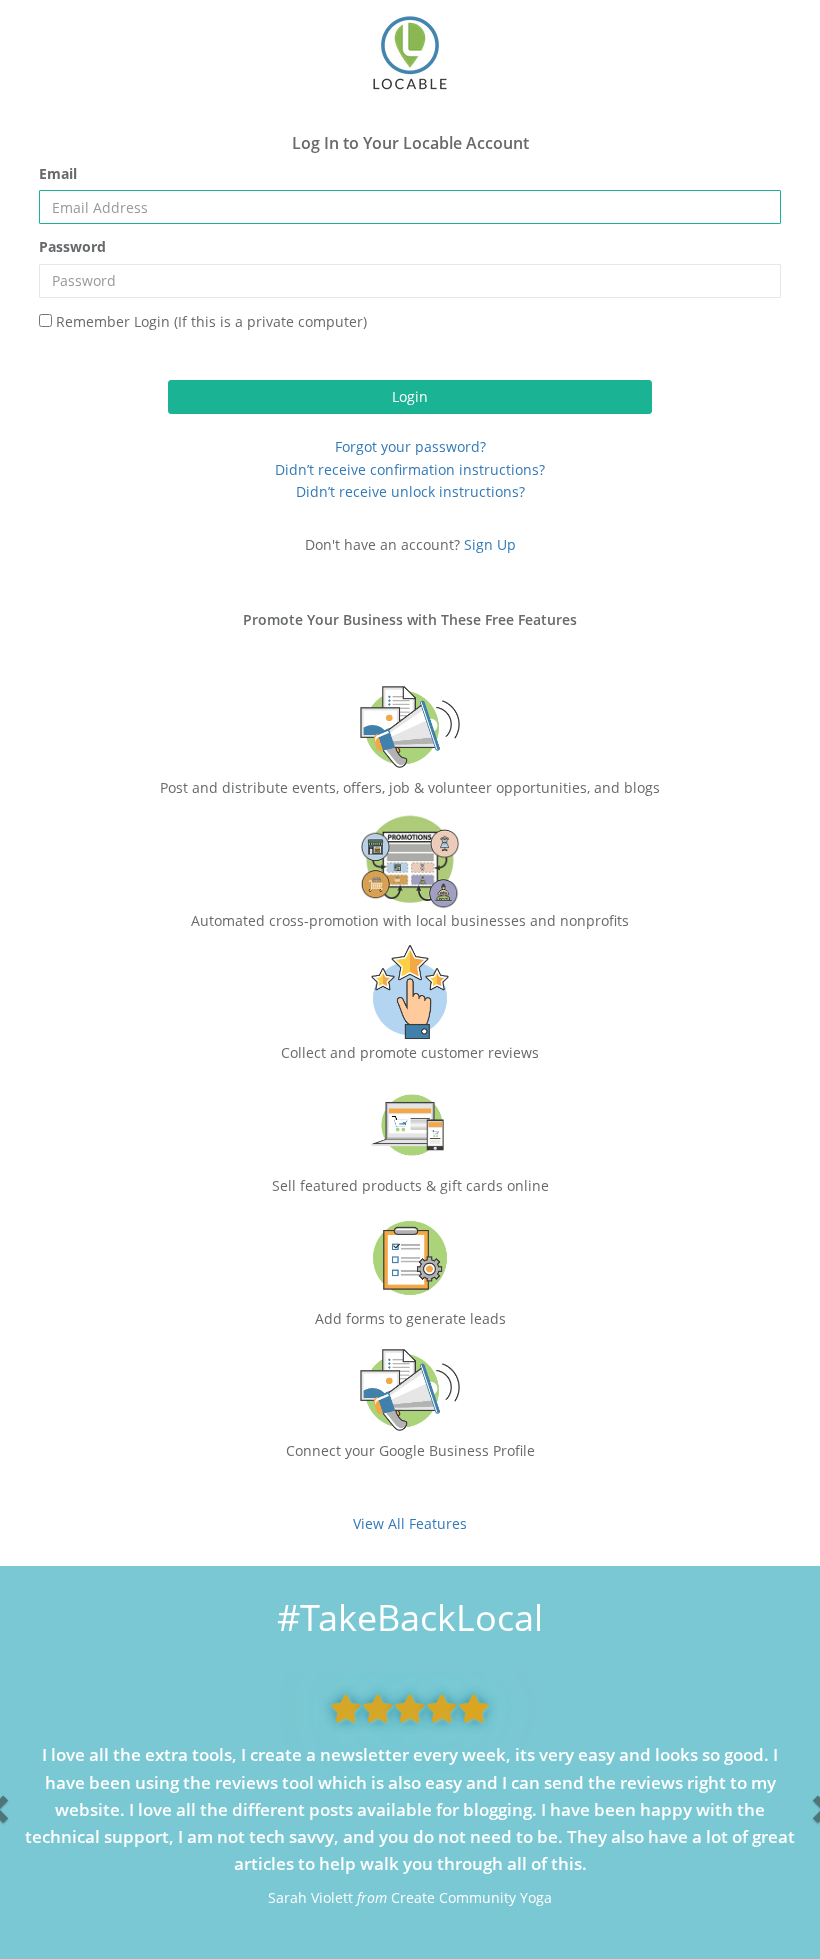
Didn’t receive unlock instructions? (410, 491)
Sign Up (488, 544)
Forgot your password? (410, 446)
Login (410, 396)
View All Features (410, 1523)
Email (58, 173)
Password (72, 246)
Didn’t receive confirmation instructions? (410, 469)
